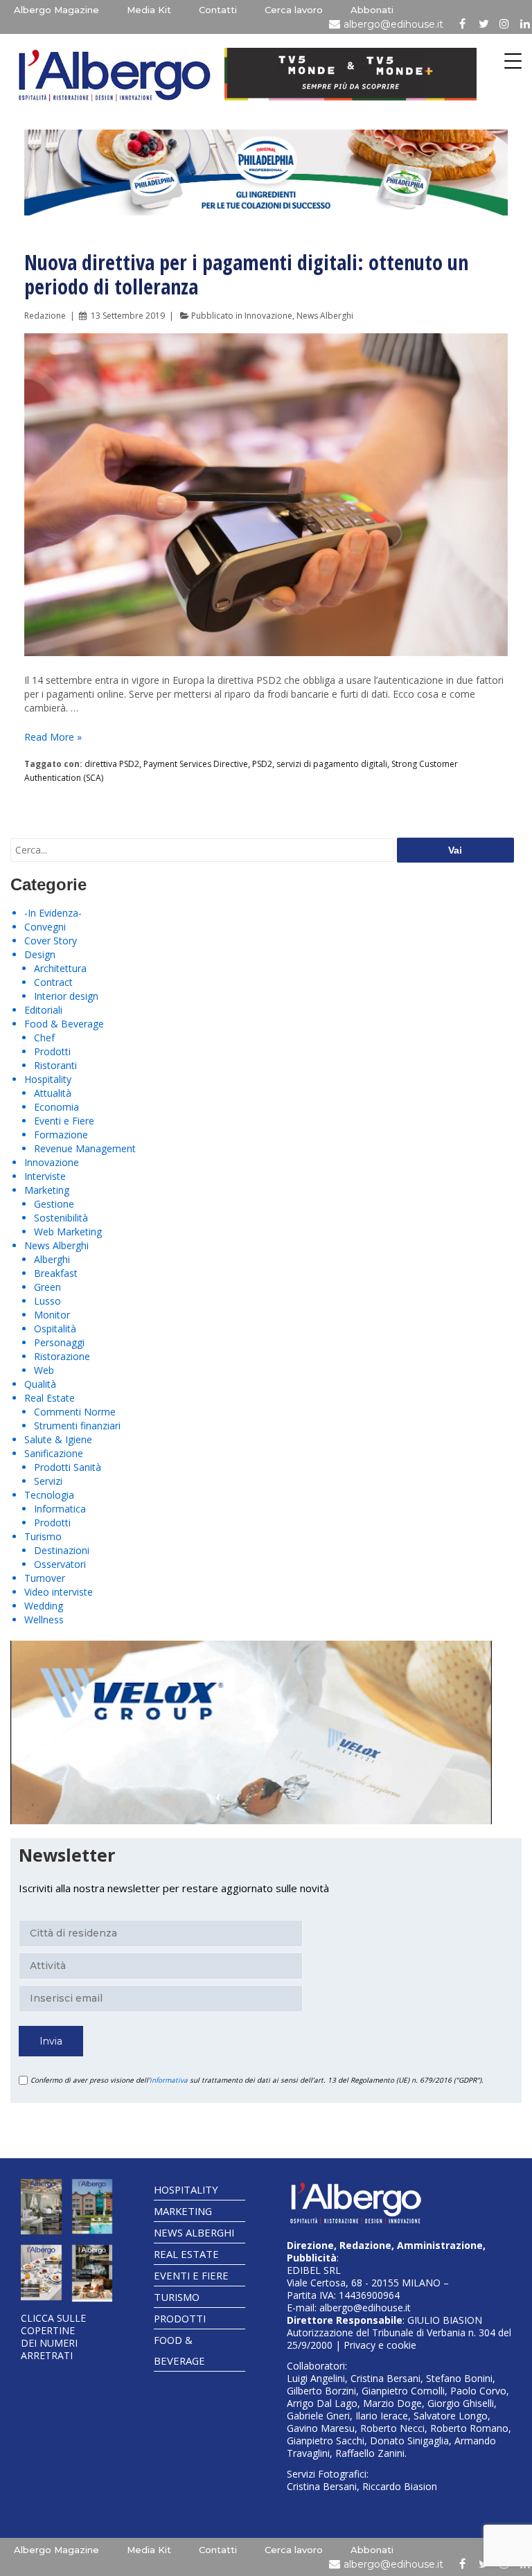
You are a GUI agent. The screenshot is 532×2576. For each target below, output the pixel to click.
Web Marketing (68, 1232)
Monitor (52, 1315)
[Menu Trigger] (513, 61)
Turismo (43, 1536)
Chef (44, 1038)
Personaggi (59, 1342)
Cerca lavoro (294, 10)
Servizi (48, 1481)
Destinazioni (62, 1550)
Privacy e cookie (380, 2345)
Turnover (45, 1578)
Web (44, 1370)
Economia (56, 1107)
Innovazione (268, 316)
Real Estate (50, 1398)
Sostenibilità (61, 1218)
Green (47, 1287)
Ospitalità (55, 1329)
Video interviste (59, 1592)
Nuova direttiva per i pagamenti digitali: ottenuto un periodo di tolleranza (246, 274)
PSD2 (262, 764)
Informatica (60, 1509)
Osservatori (60, 1564)
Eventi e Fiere (64, 1121)
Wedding (44, 1606)
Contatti (218, 10)
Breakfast (56, 1273)
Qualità (40, 1384)
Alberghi (52, 1259)
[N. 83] (41, 2207)
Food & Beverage (64, 1024)
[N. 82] (92, 2207)
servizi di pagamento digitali (332, 764)
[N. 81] (41, 2273)
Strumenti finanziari (77, 1426)
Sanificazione (54, 1453)
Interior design (66, 996)
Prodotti (52, 1051)
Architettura (60, 968)
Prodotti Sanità (68, 1467)
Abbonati (372, 10)
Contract (53, 982)
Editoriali (43, 1010)
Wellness (44, 1620)
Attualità (53, 1093)
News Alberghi (325, 316)
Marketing (47, 1190)
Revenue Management (85, 1148)
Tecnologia (49, 1495)
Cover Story (51, 941)
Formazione (61, 1135)
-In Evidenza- (53, 913)
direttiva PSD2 (112, 764)
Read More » (53, 737)
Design (40, 954)
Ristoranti (55, 1065)
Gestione (54, 1204)
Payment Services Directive (196, 764)
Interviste (45, 1176)
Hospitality (48, 1079)
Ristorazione (62, 1356)
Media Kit (149, 10)
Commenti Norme (75, 1412)
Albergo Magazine (56, 10)
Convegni (45, 927)
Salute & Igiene (58, 1439)
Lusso (47, 1301)
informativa (169, 2080)
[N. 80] (92, 2274)
